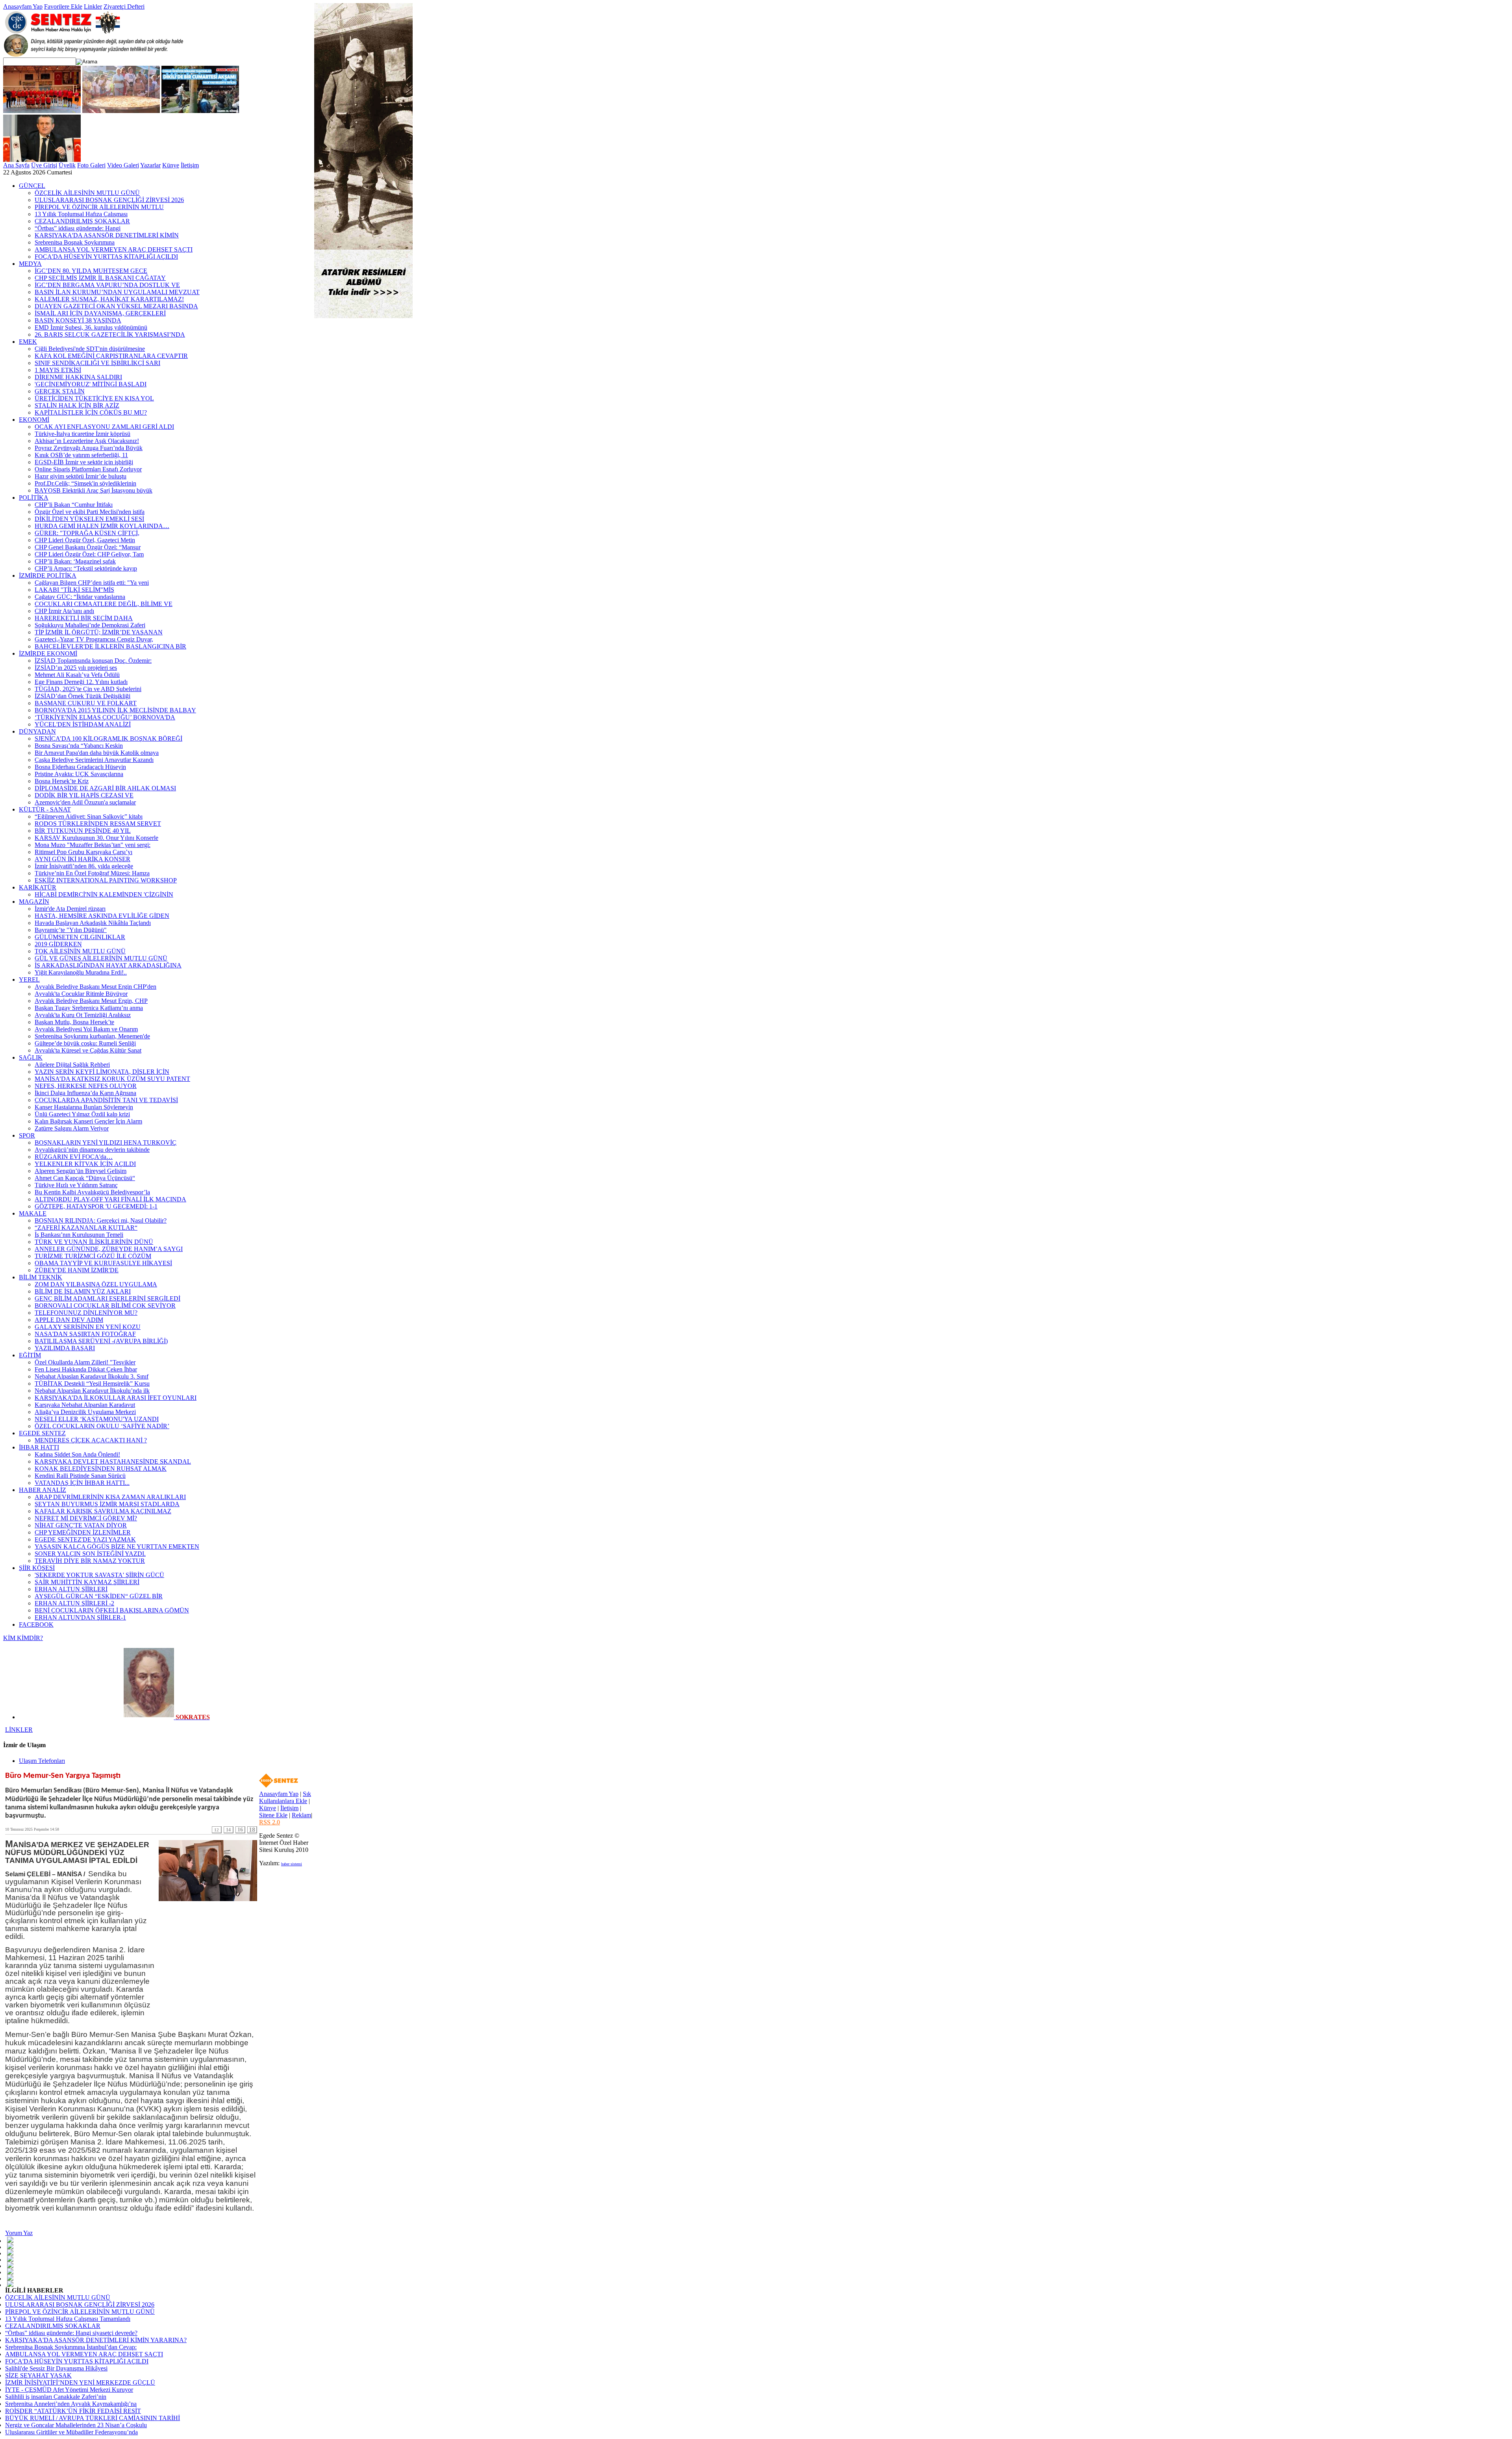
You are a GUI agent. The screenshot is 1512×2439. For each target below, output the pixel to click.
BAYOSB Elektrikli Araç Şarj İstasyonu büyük (94, 490)
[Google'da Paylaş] (10, 2265)
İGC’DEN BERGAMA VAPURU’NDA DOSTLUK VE (107, 285)
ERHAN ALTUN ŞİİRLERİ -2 (74, 1603)
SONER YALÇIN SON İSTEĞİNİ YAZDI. (90, 1554)
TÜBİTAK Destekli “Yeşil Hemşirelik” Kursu (92, 1384)
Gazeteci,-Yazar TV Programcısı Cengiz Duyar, (94, 639)
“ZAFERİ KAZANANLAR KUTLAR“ (86, 1228)
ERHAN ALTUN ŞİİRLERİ (71, 1589)
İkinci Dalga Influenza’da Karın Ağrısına (85, 1093)
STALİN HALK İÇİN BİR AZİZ (77, 405)
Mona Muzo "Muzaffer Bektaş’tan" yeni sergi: (93, 845)
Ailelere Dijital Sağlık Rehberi (72, 1065)
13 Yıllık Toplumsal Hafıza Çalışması (81, 214)
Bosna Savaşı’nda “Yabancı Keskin (79, 746)
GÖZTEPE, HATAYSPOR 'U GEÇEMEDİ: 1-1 (96, 1206)
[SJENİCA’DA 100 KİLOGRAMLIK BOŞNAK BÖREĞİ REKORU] (121, 111)
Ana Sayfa (16, 165)
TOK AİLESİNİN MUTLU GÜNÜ (80, 951)
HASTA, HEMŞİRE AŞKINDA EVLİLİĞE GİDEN (102, 916)
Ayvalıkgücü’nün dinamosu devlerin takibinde (92, 1150)
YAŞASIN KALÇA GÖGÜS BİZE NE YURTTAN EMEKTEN (117, 1547)
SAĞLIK (31, 1057)
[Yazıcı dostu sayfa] (10, 2278)
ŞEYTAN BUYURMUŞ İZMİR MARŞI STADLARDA (107, 1504)
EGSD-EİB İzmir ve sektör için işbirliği (84, 462)
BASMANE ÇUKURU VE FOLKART (86, 703)
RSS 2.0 (270, 1822)
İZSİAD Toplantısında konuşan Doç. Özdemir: (93, 661)
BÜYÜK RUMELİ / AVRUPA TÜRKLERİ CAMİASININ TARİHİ (93, 2418)
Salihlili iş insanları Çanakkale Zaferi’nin (56, 2397)
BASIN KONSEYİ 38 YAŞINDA (78, 320)
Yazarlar (150, 165)
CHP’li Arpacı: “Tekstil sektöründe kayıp (86, 568)
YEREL (29, 979)
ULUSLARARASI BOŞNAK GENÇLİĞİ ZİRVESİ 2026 (109, 200)
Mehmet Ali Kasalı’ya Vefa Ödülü (77, 675)
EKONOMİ (34, 420)
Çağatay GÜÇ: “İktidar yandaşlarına (80, 597)
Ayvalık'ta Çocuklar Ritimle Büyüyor (81, 994)
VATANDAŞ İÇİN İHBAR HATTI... (82, 1483)
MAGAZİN (34, 902)
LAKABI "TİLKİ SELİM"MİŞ (74, 590)
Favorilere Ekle (63, 6)
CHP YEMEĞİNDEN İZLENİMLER (83, 1532)
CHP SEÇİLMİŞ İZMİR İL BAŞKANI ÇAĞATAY (100, 278)
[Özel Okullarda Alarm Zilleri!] (42, 160)
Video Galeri (123, 165)
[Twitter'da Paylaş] (10, 2246)
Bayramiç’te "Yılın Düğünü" (71, 930)
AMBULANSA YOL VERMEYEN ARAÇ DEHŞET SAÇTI (114, 249)
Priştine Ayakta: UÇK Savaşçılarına (79, 774)
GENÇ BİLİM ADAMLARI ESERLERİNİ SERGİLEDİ (107, 1298)
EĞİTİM (30, 1355)
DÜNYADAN (37, 731)
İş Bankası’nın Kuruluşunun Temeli (79, 1235)
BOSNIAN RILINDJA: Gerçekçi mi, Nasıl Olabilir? (101, 1220)
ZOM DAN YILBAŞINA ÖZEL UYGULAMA (96, 1284)
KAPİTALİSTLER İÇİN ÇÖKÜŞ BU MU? (91, 412)
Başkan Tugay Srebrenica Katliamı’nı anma (89, 1008)
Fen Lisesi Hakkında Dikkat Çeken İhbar (86, 1369)
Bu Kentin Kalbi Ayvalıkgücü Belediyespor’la (92, 1192)
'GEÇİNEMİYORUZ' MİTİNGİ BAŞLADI (91, 384)
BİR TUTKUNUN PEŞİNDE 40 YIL (83, 831)
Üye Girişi (44, 165)
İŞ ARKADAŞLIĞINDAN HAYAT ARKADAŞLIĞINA (108, 965)
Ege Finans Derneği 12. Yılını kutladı (81, 682)
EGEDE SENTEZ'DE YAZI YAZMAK (85, 1539)
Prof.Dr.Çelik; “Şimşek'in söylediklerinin (85, 483)
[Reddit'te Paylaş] (10, 2271)
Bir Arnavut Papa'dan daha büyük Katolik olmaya (97, 753)
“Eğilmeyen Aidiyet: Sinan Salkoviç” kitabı (89, 816)
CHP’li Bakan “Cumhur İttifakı (74, 505)
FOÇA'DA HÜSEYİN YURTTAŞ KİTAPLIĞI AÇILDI (106, 257)
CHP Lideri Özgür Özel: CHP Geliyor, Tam (89, 554)
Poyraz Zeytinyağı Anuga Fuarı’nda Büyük (89, 448)
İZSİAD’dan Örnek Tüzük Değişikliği (82, 696)
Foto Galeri (91, 165)
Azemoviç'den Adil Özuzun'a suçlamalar (85, 802)
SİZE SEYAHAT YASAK (38, 2375)
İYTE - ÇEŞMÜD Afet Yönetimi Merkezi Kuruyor (69, 2390)
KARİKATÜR (38, 887)
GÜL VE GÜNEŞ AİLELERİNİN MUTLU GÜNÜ (101, 958)
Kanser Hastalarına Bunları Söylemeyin (84, 1107)
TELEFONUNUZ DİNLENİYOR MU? (86, 1313)
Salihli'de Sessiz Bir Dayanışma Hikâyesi (56, 2368)
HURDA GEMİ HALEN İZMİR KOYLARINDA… (102, 526)
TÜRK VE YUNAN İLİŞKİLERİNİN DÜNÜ (94, 1242)
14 (228, 1830)
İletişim (190, 165)
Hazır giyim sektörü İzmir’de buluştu (81, 476)
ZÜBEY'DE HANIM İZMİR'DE (77, 1270)
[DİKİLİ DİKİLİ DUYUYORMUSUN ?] (200, 111)
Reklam (301, 1815)
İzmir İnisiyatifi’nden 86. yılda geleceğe (84, 866)
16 (240, 1830)
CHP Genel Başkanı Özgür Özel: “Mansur (88, 547)
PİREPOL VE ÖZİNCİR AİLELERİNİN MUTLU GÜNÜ (80, 2312)
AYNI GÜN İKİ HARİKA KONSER (82, 859)
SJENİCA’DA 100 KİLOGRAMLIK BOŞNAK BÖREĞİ (108, 739)
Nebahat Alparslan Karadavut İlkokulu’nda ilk (92, 1391)
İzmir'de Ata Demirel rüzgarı (70, 909)
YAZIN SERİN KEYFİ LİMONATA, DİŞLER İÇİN (102, 1072)
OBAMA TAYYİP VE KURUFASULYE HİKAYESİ (103, 1263)
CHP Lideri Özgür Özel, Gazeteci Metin (85, 540)
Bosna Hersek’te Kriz (62, 781)
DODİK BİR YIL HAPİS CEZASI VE (84, 795)
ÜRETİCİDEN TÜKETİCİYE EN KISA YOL (94, 398)
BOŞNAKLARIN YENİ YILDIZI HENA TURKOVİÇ (106, 1143)
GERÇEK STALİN (60, 391)
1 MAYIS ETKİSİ (58, 370)
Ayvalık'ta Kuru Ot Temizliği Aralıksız (83, 1015)
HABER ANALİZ (43, 1490)
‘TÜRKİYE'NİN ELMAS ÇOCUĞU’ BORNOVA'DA (105, 717)
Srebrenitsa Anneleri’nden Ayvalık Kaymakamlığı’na (71, 2404)
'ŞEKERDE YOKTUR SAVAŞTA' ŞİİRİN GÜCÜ (99, 1575)
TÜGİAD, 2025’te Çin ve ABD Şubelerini (88, 689)
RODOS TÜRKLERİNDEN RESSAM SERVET (98, 824)
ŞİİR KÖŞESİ (37, 1568)
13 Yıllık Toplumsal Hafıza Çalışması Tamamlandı (68, 2319)
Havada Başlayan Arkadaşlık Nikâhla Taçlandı (93, 923)
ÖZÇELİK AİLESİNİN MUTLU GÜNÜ (87, 193)
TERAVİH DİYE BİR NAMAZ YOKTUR (90, 1561)
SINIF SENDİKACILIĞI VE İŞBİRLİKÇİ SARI (97, 363)
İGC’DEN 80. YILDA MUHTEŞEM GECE (91, 271)
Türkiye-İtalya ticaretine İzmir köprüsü (82, 434)
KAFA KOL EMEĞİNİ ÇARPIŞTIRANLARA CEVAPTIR (111, 356)
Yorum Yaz (19, 2233)
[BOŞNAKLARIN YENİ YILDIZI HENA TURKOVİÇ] (42, 111)
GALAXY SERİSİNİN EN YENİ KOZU (88, 1327)
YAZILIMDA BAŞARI (65, 1348)
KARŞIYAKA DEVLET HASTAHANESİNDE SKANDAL (113, 1461)
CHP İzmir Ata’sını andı (64, 611)
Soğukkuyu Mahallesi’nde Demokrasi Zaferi (90, 625)
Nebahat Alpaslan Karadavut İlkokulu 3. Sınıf (92, 1376)
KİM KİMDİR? (23, 1638)
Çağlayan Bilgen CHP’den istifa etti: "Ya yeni (92, 583)
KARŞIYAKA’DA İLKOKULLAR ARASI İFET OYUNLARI (116, 1398)
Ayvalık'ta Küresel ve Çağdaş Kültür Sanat (88, 1050)
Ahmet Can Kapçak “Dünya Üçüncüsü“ (85, 1178)
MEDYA (30, 264)
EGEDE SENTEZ (42, 1433)
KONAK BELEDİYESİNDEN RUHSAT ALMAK (101, 1469)
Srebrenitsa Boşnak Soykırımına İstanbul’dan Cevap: (71, 2347)
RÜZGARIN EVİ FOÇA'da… (74, 1157)
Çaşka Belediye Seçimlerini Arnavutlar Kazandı (94, 760)
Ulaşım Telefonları (42, 1761)
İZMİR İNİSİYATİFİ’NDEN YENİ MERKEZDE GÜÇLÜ (80, 2382)
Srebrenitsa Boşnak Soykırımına (75, 242)
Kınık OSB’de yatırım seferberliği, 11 (81, 455)
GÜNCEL (32, 186)
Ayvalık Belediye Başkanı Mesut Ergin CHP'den (95, 987)
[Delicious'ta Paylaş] (10, 2259)
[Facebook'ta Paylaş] (10, 2240)
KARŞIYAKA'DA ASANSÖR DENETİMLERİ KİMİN (107, 235)
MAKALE (33, 1213)
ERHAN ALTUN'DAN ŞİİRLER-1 (80, 1617)
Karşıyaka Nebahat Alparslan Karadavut (85, 1405)
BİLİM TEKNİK (41, 1277)
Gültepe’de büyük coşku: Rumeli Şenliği (85, 1043)
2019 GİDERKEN (58, 944)
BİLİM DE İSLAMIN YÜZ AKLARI (83, 1291)
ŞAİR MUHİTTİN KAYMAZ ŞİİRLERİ (87, 1582)
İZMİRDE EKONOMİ (48, 653)
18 (252, 1830)
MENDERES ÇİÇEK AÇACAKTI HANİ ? (91, 1440)
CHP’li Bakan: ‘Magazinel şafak (75, 561)
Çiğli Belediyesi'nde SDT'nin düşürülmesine (90, 349)
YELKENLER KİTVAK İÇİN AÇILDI (85, 1164)
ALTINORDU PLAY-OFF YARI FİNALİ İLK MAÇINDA (110, 1199)
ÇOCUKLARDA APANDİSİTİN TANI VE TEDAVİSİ (106, 1100)
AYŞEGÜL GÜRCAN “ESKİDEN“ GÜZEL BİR (99, 1596)
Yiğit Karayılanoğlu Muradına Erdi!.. (81, 972)
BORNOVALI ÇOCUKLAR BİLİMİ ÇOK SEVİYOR (105, 1306)
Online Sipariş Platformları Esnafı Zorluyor (88, 469)
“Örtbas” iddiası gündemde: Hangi (78, 228)
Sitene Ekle (273, 1815)
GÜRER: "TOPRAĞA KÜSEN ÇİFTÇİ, (87, 533)
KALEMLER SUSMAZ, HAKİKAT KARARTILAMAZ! (109, 299)
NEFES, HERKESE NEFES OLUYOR (86, 1086)
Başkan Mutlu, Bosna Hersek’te (74, 1022)
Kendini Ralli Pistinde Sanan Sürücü (80, 1476)
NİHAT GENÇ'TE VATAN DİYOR (81, 1525)
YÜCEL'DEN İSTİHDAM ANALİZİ (83, 724)
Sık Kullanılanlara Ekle (285, 1797)
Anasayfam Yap (23, 6)
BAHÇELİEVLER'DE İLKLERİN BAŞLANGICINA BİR (110, 646)
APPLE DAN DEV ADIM (69, 1320)
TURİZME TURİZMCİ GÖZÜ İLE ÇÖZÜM (93, 1256)
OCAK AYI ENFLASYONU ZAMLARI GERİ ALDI (104, 427)
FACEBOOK (36, 1624)
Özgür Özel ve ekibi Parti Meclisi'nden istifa (90, 512)
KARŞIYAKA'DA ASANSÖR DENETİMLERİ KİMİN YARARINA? (96, 2340)
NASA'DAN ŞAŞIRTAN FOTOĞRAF (85, 1334)
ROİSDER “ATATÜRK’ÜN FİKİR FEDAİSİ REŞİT (73, 2411)
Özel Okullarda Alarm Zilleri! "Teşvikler (85, 1362)
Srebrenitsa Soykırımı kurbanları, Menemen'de (92, 1036)
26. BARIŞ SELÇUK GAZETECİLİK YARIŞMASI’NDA (110, 335)
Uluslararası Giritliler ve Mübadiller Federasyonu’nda (71, 2432)
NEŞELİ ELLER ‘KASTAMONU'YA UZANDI (97, 1419)
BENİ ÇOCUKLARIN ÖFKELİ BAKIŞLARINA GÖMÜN (112, 1610)
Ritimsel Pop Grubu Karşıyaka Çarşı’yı (83, 852)
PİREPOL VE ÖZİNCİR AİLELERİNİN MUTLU (99, 207)
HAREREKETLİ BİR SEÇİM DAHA (84, 618)
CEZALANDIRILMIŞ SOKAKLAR (82, 221)
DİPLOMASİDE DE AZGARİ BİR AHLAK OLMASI (105, 788)
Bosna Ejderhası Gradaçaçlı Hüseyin (80, 767)
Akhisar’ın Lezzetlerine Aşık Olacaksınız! (87, 441)
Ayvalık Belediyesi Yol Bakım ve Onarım (86, 1029)
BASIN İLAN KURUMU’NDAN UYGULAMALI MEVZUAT (117, 292)
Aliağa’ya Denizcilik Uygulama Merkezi (85, 1412)
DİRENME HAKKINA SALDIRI (78, 377)
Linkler (93, 6)
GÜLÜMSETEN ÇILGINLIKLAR (80, 937)
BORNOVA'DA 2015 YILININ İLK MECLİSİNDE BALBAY (115, 710)
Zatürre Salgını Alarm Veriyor (72, 1128)
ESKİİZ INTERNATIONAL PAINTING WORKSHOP (106, 880)
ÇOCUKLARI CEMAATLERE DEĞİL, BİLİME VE (104, 604)
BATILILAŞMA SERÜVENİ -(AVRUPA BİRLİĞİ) (101, 1341)
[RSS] (10, 2284)
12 (217, 1830)
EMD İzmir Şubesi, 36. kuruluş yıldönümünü (91, 327)
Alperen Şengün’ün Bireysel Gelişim (81, 1171)
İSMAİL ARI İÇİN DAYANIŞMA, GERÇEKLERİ (100, 313)
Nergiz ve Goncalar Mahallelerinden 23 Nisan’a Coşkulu (76, 2425)
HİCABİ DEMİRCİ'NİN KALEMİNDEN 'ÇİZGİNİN (104, 894)
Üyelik (67, 165)
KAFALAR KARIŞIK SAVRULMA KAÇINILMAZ (103, 1511)
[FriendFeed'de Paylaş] (10, 2252)
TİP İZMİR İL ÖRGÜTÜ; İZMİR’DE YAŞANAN (99, 632)
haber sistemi (292, 1864)
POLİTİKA (34, 498)
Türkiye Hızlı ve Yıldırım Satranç (76, 1185)
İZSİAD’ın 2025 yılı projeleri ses (76, 668)
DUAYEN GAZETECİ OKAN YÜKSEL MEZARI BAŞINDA (116, 306)
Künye (171, 165)
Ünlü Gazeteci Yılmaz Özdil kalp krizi (82, 1114)
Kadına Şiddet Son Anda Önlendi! (77, 1454)
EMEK (28, 342)
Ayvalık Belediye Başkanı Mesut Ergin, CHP (91, 1001)
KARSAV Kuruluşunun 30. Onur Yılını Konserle (96, 838)
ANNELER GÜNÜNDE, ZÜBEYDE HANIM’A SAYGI (109, 1249)
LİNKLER (19, 1730)
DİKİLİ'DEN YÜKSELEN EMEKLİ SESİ (89, 519)
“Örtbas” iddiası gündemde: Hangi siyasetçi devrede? (71, 2333)
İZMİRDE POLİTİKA (48, 575)
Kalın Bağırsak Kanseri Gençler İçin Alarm (88, 1121)
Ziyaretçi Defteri (124, 6)
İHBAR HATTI (39, 1447)
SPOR (27, 1135)
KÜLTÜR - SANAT (45, 809)
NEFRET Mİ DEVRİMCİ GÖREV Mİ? (86, 1518)
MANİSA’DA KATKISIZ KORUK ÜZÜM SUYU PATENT (112, 1079)
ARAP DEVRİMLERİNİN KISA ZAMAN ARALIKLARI (110, 1497)
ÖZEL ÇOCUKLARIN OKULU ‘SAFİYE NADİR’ (102, 1426)
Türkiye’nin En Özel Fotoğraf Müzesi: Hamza (92, 873)
